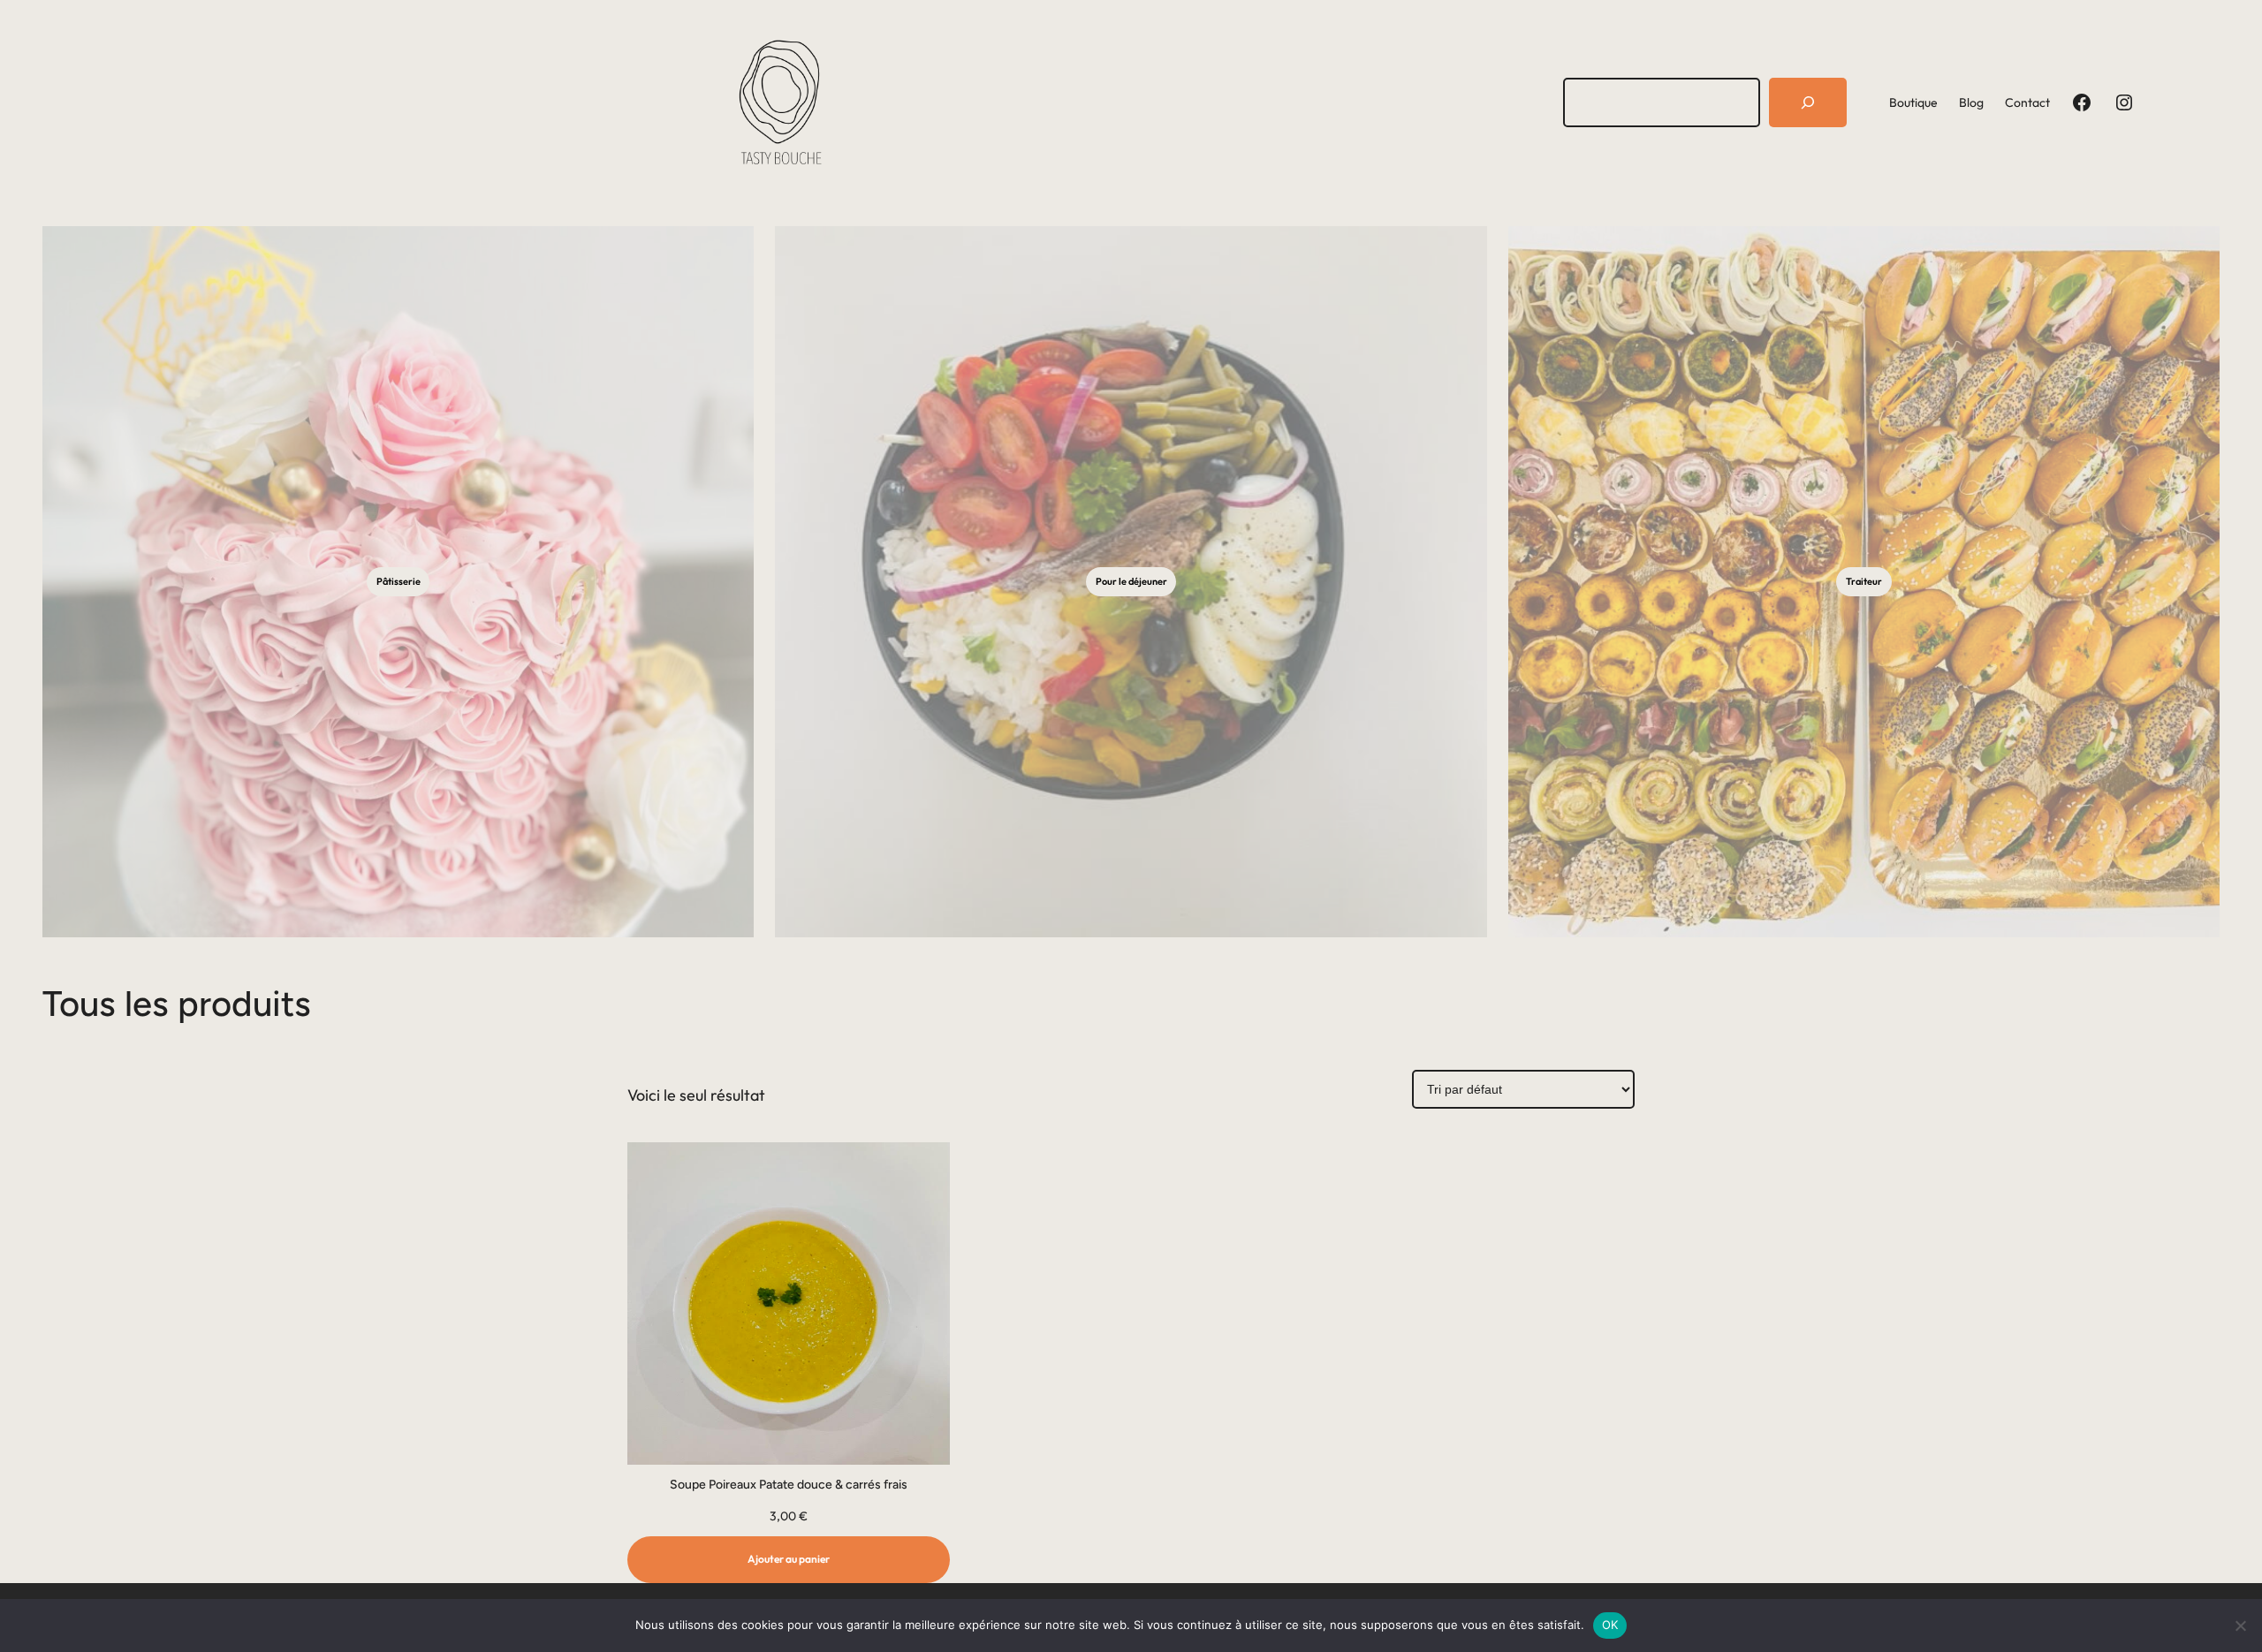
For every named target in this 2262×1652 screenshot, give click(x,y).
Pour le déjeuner (1131, 581)
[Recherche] (1808, 102)
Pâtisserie (399, 581)
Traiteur (1864, 581)
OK (1610, 1625)
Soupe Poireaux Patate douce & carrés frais (789, 1485)
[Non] (2240, 1625)
